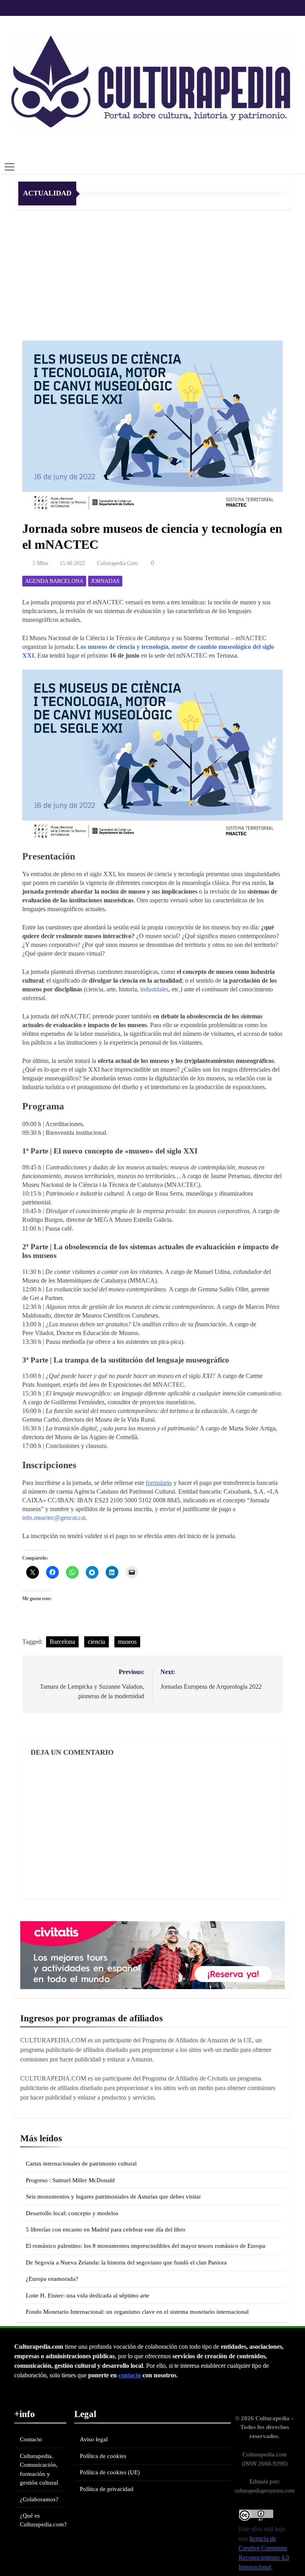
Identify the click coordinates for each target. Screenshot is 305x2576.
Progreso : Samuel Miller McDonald (70, 2180)
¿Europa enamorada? (52, 2279)
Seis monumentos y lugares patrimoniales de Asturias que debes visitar (113, 2197)
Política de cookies (103, 2456)
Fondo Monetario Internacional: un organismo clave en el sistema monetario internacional (137, 2312)
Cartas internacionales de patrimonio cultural (81, 2164)
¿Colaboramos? (39, 2499)
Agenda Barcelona (54, 581)
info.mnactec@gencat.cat (54, 1518)
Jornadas (105, 581)
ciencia (97, 1642)
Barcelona (62, 1642)
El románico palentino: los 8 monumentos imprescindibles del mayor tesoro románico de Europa (146, 2246)
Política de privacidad (107, 2489)
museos (127, 1642)
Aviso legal (94, 2439)
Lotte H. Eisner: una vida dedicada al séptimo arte (88, 2295)
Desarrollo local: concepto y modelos (72, 2213)
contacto (130, 2375)
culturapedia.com (117, 563)
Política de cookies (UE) (110, 2472)
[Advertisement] (152, 269)
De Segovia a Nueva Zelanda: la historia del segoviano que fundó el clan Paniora (126, 2262)
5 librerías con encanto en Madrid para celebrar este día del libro (106, 2230)
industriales (154, 989)
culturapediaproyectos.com (265, 2491)
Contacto (31, 2439)
